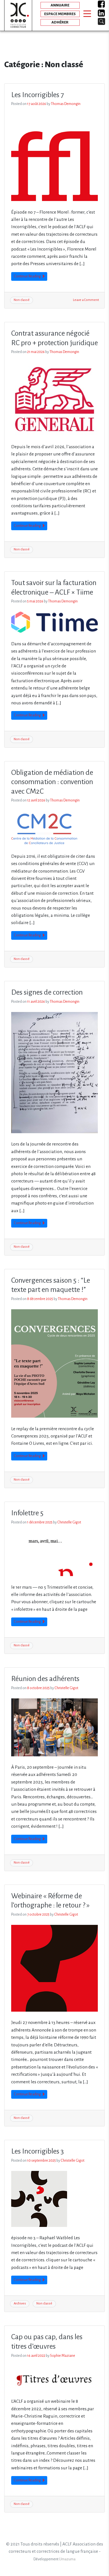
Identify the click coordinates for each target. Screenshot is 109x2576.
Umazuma (67, 2559)
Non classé (22, 300)
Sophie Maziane (63, 2356)
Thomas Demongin (66, 104)
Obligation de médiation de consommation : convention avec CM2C (52, 782)
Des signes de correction (47, 992)
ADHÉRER (60, 22)
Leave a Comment (86, 300)
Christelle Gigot (69, 1522)
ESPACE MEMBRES (60, 14)
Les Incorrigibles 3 (37, 2151)
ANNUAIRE (60, 5)
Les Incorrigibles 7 (38, 95)
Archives (20, 2303)
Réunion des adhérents (45, 1679)
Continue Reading (28, 276)
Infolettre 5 (27, 1513)
